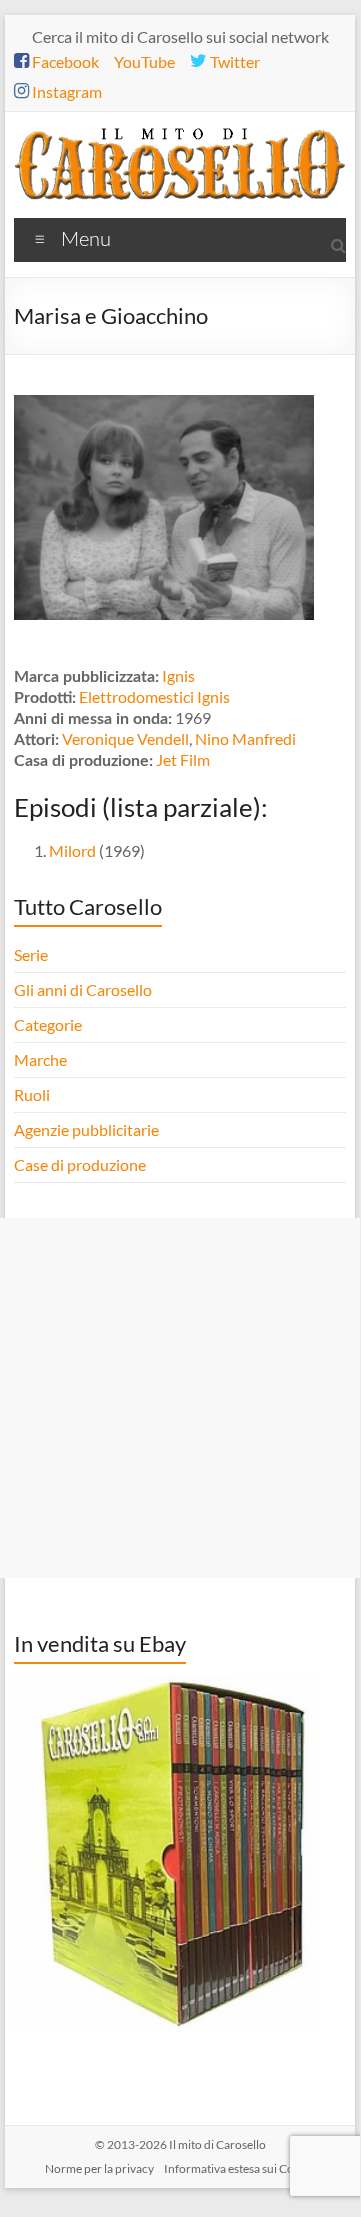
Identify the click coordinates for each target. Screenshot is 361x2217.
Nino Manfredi (245, 738)
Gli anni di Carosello (83, 989)
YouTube (144, 61)
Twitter (233, 61)
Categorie (49, 1024)
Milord (72, 850)
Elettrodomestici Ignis (154, 696)
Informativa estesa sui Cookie (240, 2168)
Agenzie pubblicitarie (88, 1129)
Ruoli (32, 1094)
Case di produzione (81, 1164)
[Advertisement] (180, 1398)
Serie (31, 954)
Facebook (64, 61)
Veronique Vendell (125, 738)
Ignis (178, 675)
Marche (40, 1059)
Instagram (65, 91)
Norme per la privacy (99, 2168)
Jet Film (183, 759)
